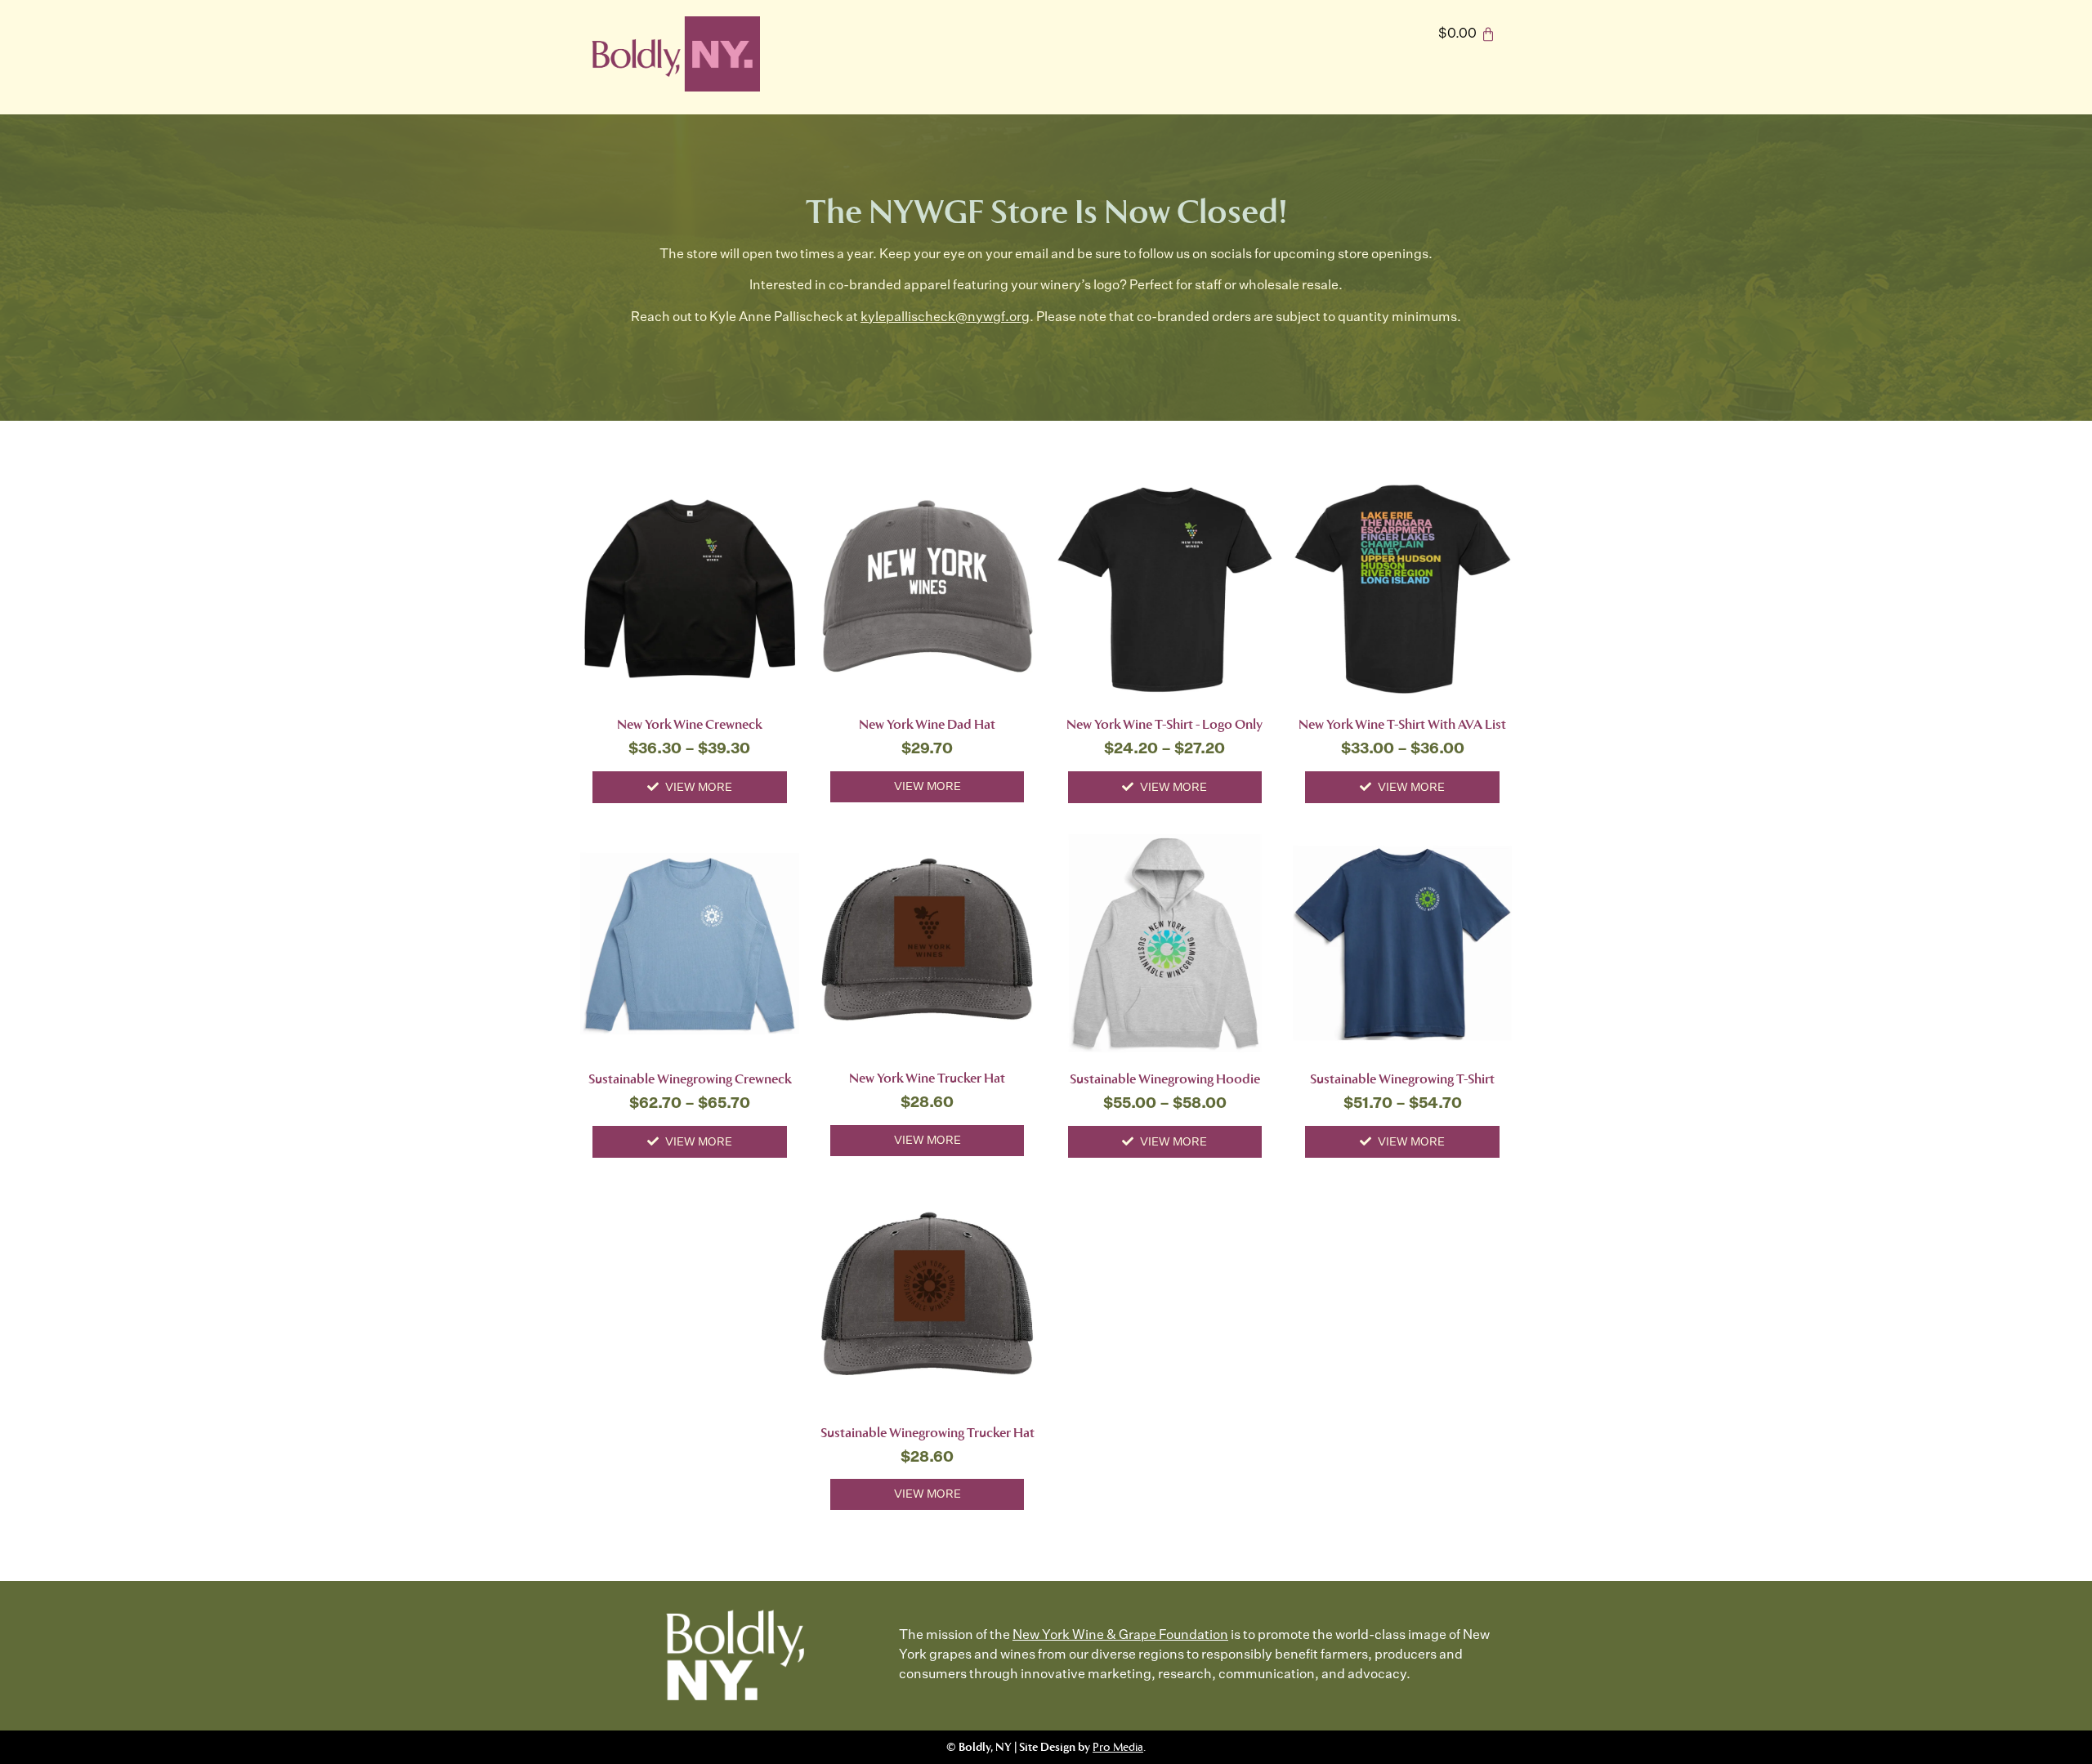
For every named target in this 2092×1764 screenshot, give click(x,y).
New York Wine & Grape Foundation (1120, 1636)
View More (699, 788)
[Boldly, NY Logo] (674, 54)
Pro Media (1118, 1747)
